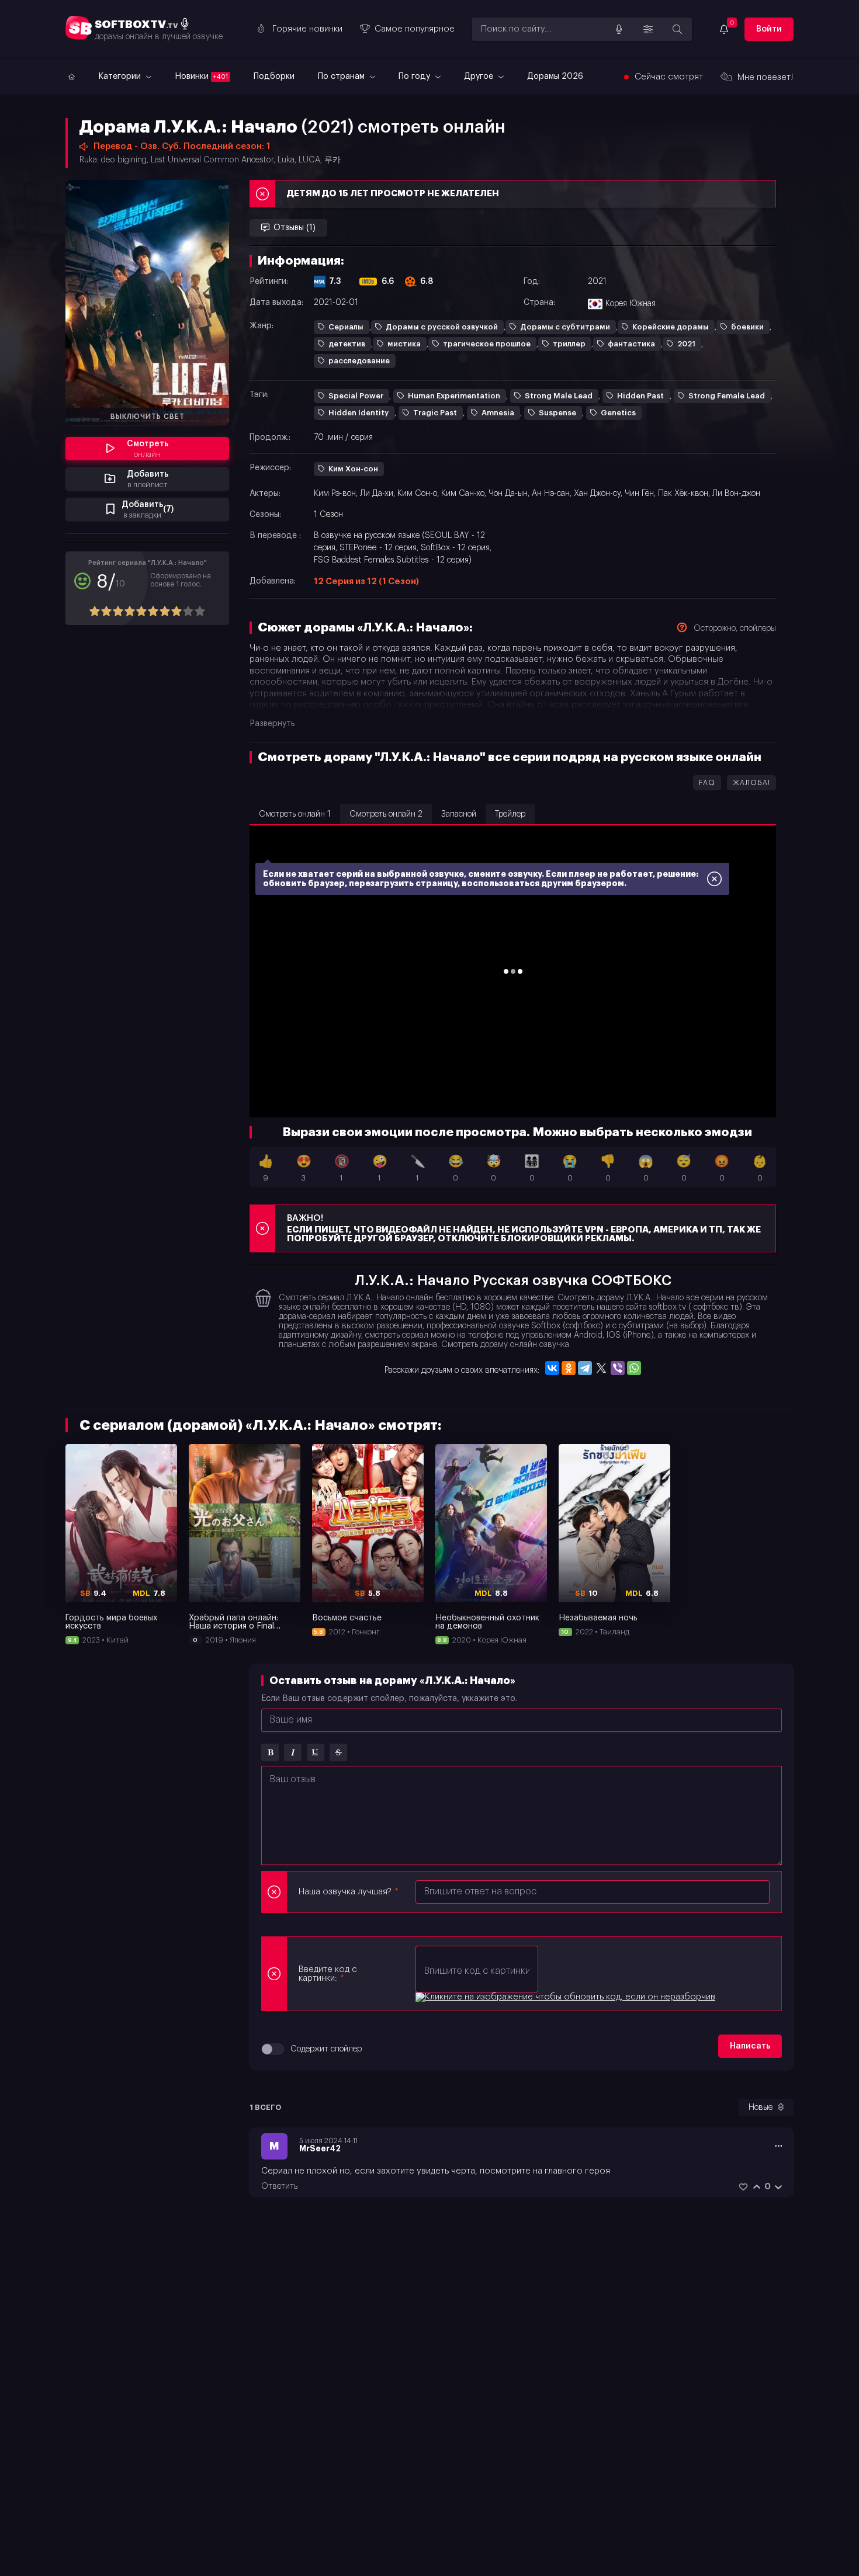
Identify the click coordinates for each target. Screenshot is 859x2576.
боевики (747, 327)
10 (200, 611)
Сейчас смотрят (669, 77)
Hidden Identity (359, 413)
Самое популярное (415, 29)
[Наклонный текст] (293, 1752)
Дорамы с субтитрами (565, 327)
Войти (769, 29)
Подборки (274, 77)
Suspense (557, 413)
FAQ (707, 783)
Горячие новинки (307, 29)
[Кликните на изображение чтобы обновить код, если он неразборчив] (565, 1997)
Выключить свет (148, 416)
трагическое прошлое (487, 344)
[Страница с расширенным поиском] (677, 29)
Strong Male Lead (559, 396)
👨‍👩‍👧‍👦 (532, 1169)
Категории (121, 77)
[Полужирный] (270, 1752)
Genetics (618, 413)
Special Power (356, 396)
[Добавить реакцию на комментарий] (743, 2187)
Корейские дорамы (671, 327)
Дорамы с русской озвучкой (442, 327)
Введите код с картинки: (328, 1974)
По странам (342, 77)
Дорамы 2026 (555, 77)
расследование (359, 361)
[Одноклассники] (569, 1368)
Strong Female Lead (727, 396)
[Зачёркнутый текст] (338, 1752)
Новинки (201, 77)
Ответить (279, 2186)
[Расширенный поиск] (648, 29)
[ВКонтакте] (552, 1368)
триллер (569, 344)
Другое (480, 77)
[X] (601, 1368)
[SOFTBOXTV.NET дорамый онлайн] (70, 77)
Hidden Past (640, 396)
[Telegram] (585, 1368)
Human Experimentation (454, 396)
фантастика (631, 344)
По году (415, 77)
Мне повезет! (766, 77)
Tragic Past (435, 413)
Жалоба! (751, 783)
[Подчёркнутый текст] (316, 1752)
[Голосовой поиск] (619, 29)
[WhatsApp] (634, 1368)
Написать (750, 2046)
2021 (686, 344)
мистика (404, 344)
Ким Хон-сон (353, 469)
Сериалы (346, 327)
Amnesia (498, 413)
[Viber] (618, 1368)
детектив (347, 344)
